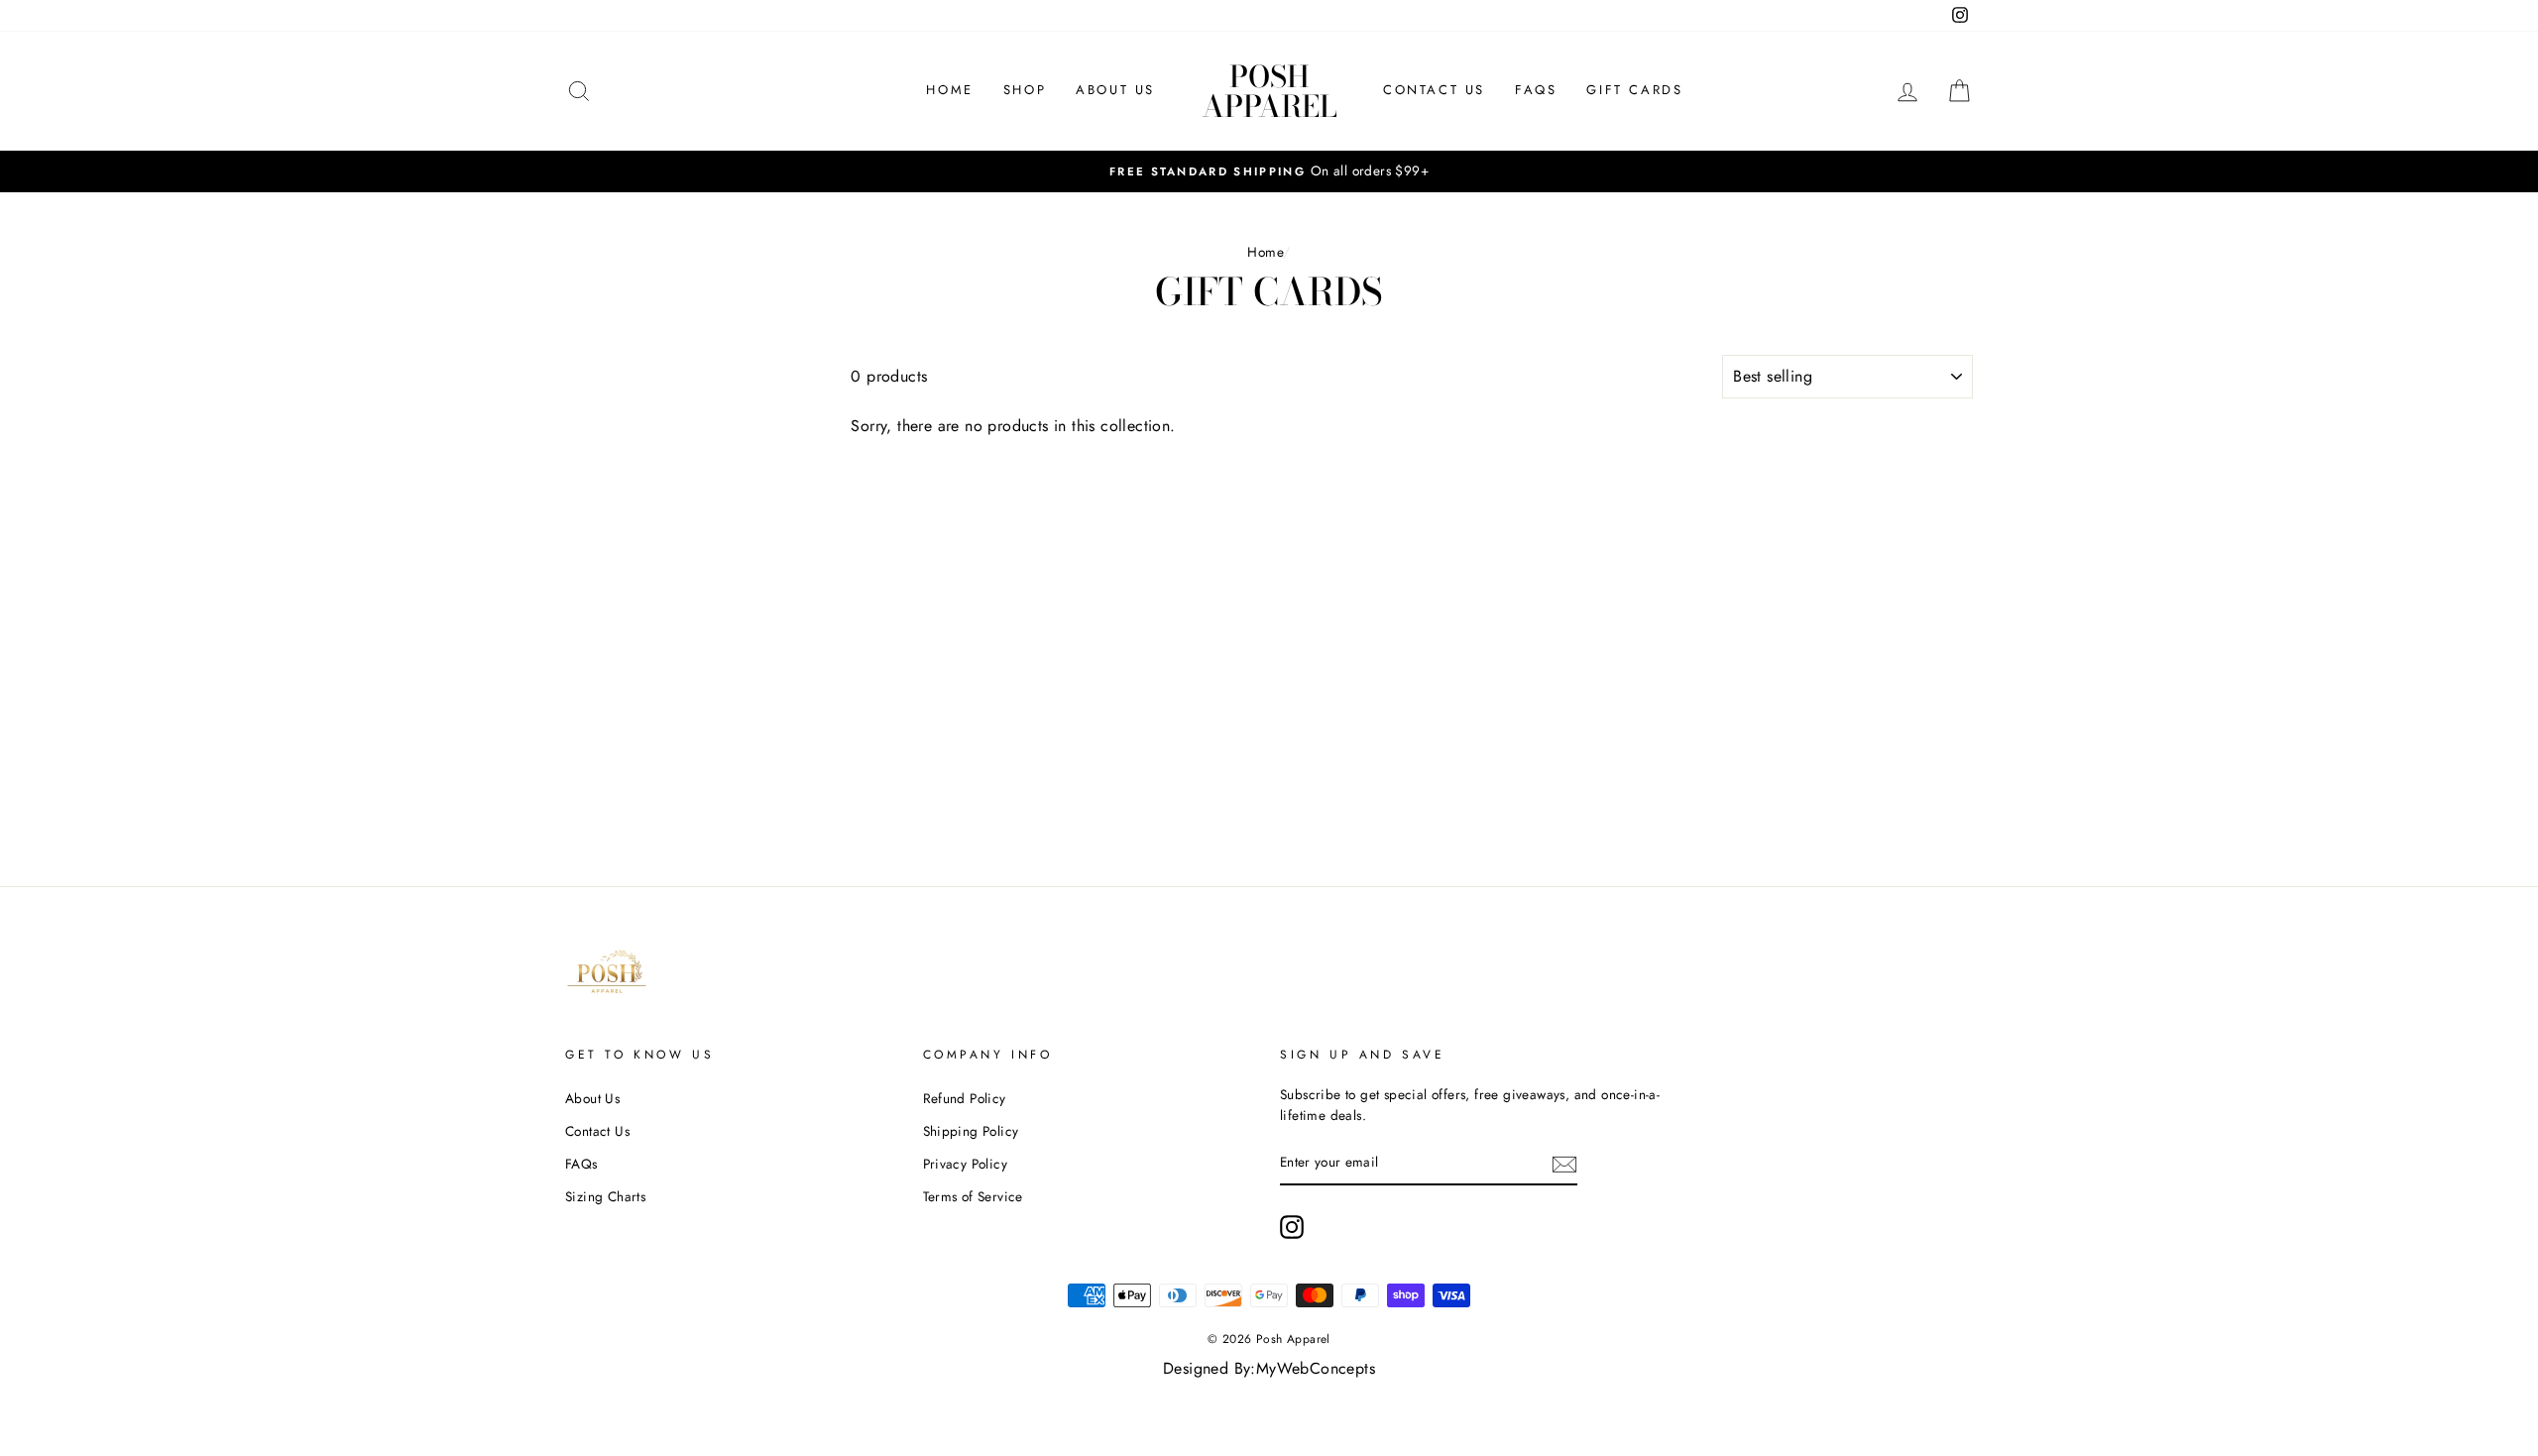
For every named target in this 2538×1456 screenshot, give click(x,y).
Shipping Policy (971, 1131)
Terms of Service (973, 1196)
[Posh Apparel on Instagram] (1292, 1227)
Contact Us (1434, 90)
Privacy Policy (966, 1164)
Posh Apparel (1269, 91)
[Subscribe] (1564, 1164)
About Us (1115, 90)
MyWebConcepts (1316, 1368)
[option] (1269, 171)
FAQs (1536, 90)
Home (949, 90)
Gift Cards (1634, 90)
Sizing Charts (605, 1196)
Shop (1025, 90)
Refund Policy (965, 1098)
